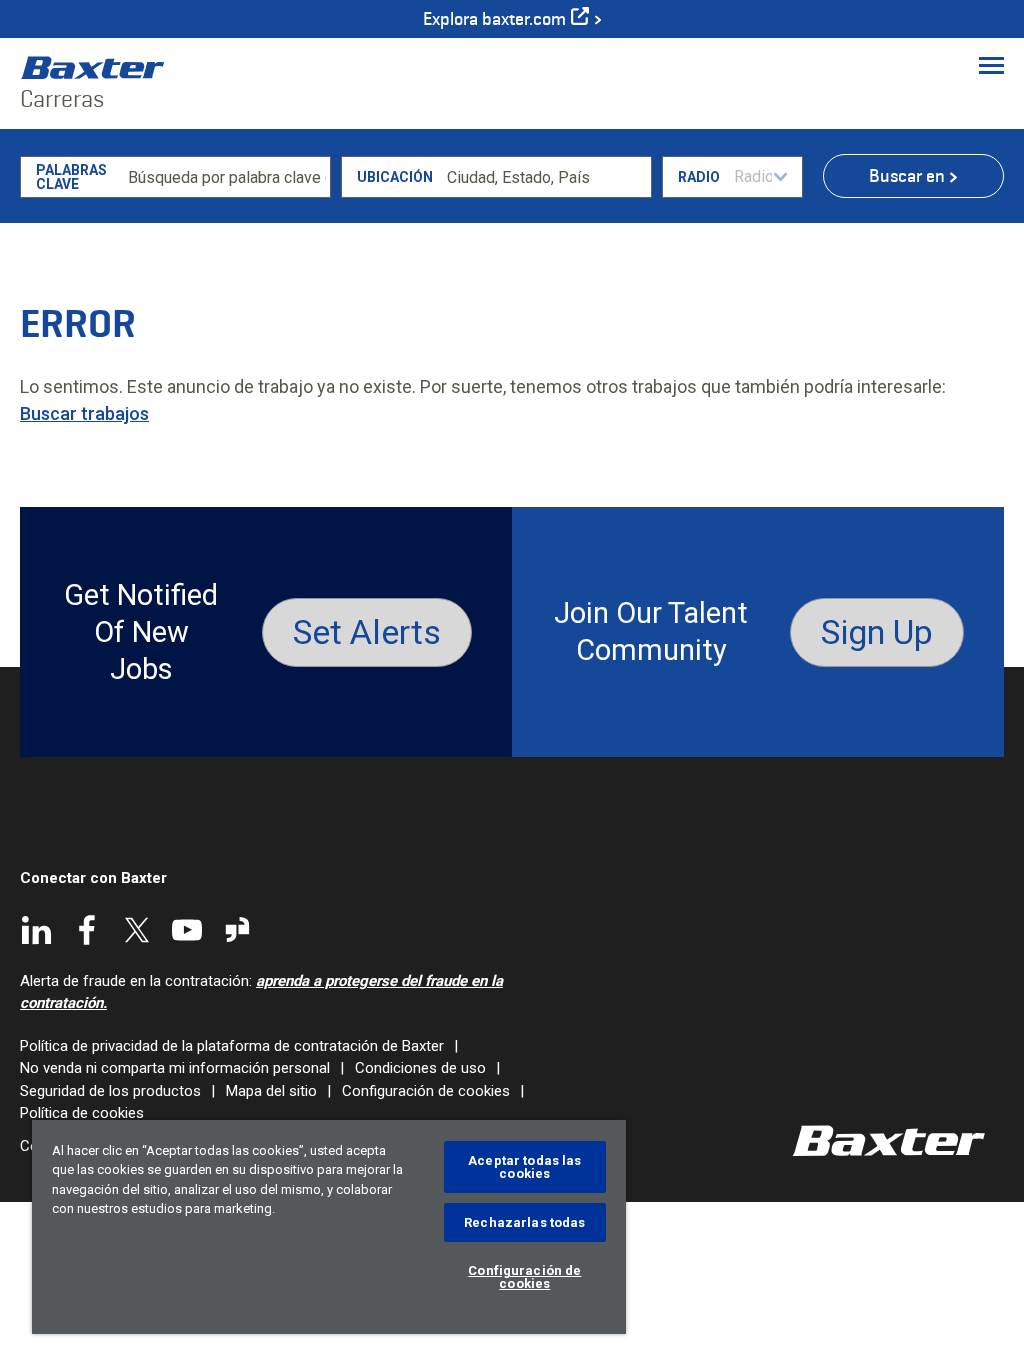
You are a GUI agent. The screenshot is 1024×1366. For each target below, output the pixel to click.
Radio (699, 177)
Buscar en (907, 176)
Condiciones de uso (420, 1068)
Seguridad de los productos (110, 1091)
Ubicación (395, 177)
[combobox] (545, 177)
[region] (329, 1227)
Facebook (87, 930)
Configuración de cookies (426, 1091)
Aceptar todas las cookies (524, 1167)
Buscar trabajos (84, 413)
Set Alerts (367, 632)
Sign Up (877, 632)
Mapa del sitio (271, 1091)
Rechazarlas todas (524, 1222)
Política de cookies (82, 1113)
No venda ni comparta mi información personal (175, 1068)
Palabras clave (71, 177)
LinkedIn (37, 930)
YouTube (187, 930)
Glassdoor (237, 930)
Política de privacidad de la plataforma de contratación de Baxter (232, 1046)
